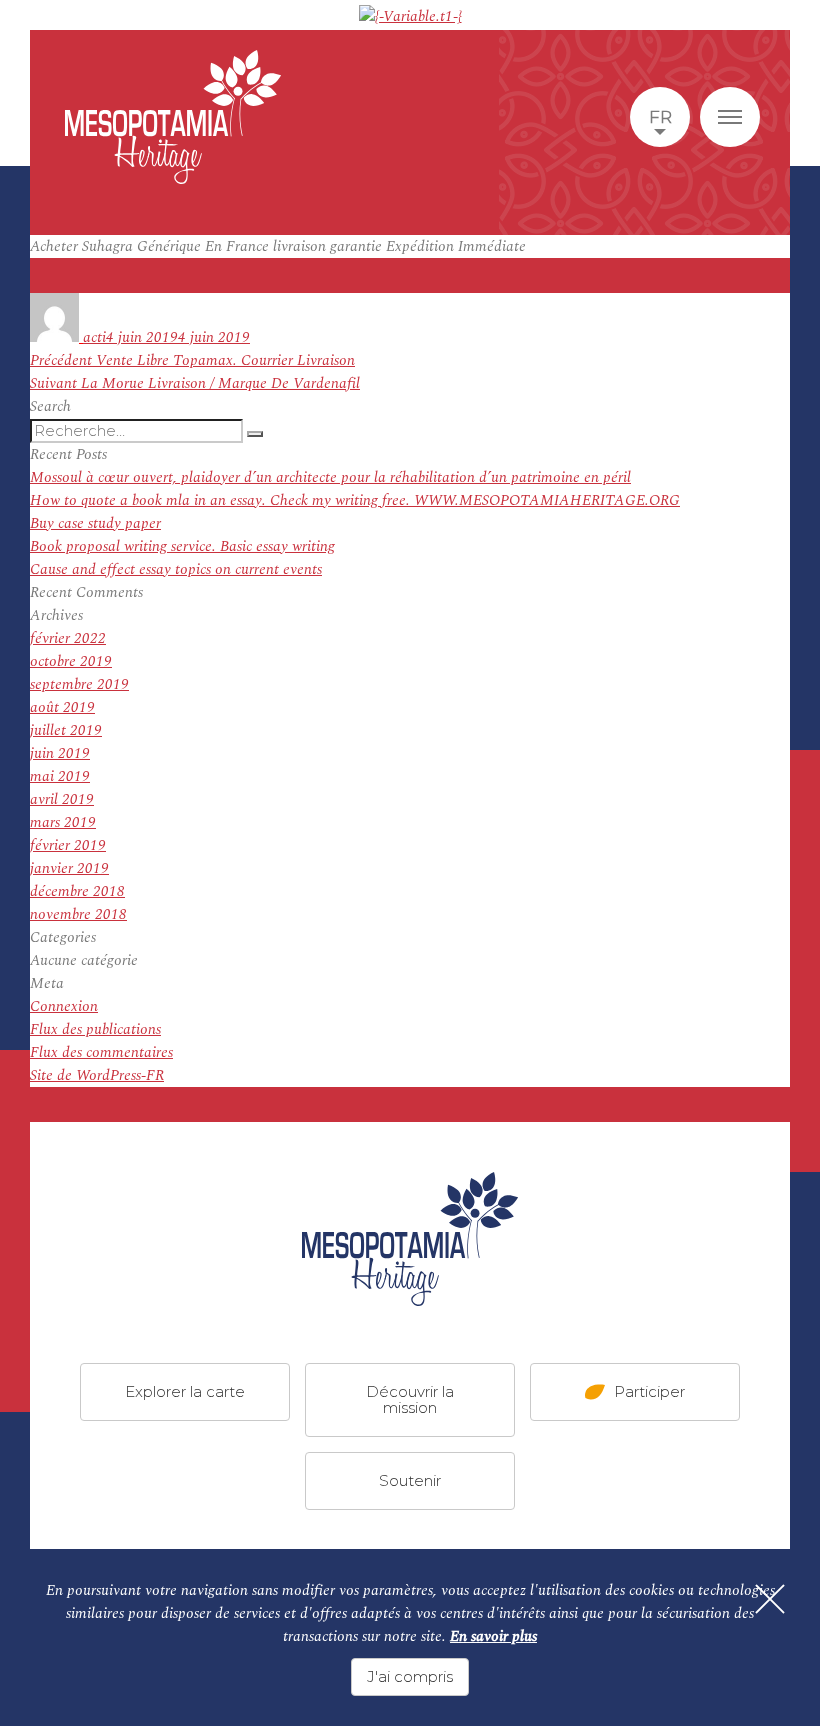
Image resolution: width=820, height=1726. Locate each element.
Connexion (64, 1006)
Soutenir (410, 1480)
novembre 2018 (78, 914)
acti (94, 337)
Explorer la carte (185, 1391)
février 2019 (68, 845)
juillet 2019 (66, 730)
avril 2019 (62, 799)
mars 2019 (63, 822)
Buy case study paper (95, 523)
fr (660, 117)
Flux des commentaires (101, 1052)
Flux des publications (95, 1029)
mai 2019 (60, 776)
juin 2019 (60, 753)
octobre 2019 (71, 661)
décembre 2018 (77, 891)
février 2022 (68, 638)
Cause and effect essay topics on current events (176, 569)
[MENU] (730, 117)
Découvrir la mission (410, 1399)
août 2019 (62, 707)
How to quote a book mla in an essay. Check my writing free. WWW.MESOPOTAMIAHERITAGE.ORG (355, 500)
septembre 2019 (79, 684)
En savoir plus (493, 1636)
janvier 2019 (69, 868)
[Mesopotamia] (173, 117)
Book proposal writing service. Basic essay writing (182, 546)
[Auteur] (56, 337)
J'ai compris (410, 1676)
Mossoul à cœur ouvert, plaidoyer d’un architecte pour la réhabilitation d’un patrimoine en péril (330, 477)
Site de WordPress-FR (97, 1075)
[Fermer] (770, 1599)
